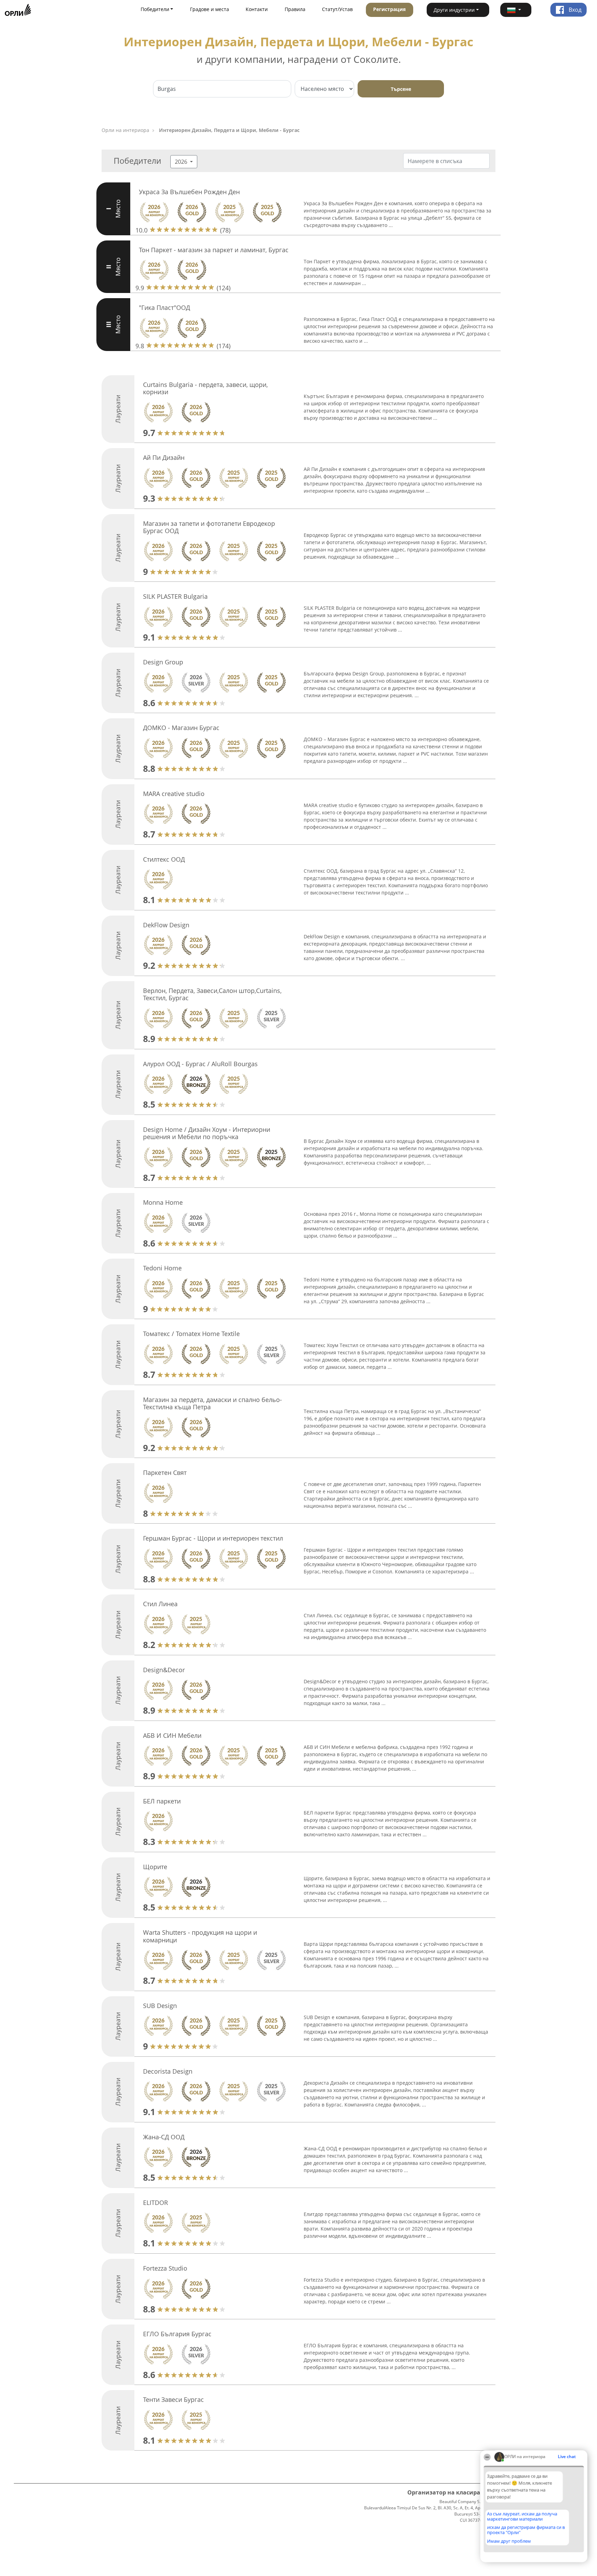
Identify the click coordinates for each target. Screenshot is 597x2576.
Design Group (163, 662)
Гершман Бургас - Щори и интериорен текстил (213, 1538)
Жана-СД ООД (164, 2137)
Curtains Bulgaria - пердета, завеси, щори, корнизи (205, 388)
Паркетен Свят (165, 1472)
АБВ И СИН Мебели (172, 1735)
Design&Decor (164, 1670)
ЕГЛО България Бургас (177, 2334)
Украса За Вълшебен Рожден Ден (189, 192)
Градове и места (210, 9)
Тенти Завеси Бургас (173, 2399)
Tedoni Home (162, 1268)
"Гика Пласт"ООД (164, 307)
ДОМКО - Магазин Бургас (181, 728)
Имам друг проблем (509, 2541)
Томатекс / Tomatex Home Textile (191, 1334)
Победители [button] (155, 9)
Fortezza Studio (165, 2268)
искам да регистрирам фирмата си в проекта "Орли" (526, 2530)
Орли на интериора (125, 130)
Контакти (257, 9)
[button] (516, 10)
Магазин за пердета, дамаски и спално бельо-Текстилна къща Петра (212, 1403)
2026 (182, 162)
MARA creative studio (174, 794)
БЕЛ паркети (162, 1801)
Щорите (155, 1867)
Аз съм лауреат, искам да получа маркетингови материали (522, 2516)
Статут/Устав (337, 9)
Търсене (401, 89)
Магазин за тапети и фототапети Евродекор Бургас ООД (209, 527)
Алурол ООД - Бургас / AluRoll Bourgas (200, 1064)
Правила (295, 9)
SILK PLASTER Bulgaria (175, 596)
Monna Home (163, 1202)
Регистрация (389, 9)
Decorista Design (168, 2071)
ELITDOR (155, 2203)
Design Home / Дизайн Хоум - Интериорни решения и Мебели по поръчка (207, 1133)
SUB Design (160, 2006)
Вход (574, 10)
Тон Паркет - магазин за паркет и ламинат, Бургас (214, 250)
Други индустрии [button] (454, 10)
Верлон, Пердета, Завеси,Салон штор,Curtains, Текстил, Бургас (212, 994)
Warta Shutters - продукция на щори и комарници (200, 1936)
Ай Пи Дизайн (164, 457)
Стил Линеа (160, 1604)
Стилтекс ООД (164, 859)
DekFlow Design (166, 925)
